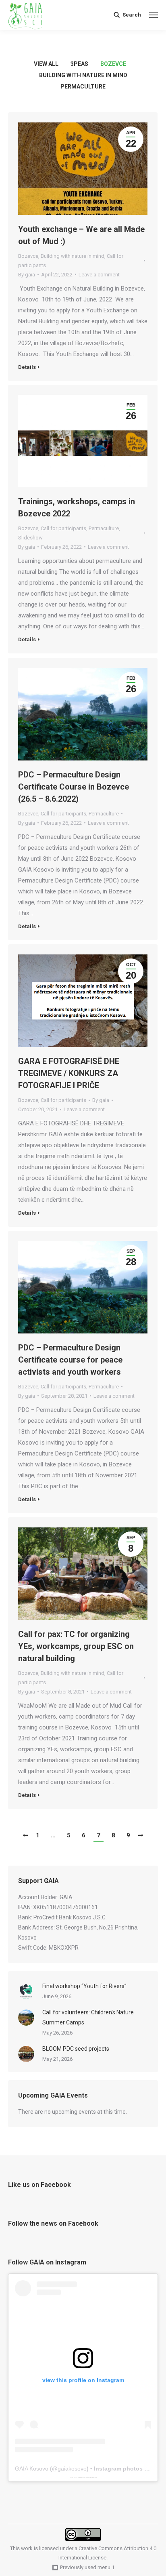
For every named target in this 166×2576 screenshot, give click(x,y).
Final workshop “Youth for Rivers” (84, 1986)
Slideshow (30, 538)
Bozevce (113, 64)
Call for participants (63, 528)
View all (46, 64)
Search (132, 15)
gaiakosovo (72, 2469)
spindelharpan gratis (93, 2477)
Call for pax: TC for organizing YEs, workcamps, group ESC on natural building (76, 1646)
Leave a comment (99, 275)
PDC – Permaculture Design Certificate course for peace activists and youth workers (70, 1360)
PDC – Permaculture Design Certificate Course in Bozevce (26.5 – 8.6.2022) (74, 787)
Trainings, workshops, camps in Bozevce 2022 (77, 508)
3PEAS (79, 64)
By (27, 275)
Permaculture (83, 86)
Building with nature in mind (83, 75)
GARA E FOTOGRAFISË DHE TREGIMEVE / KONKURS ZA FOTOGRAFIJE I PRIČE (69, 1073)
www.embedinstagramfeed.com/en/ (82, 2477)
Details (27, 367)
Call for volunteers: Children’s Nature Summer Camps (88, 2017)
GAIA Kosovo (32, 2469)
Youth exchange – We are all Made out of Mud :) (81, 235)
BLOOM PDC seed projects (76, 2049)
